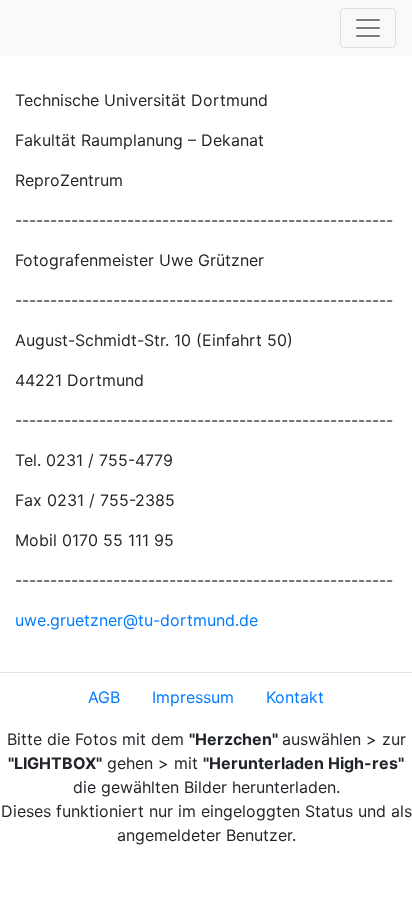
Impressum (193, 697)
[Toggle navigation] (368, 28)
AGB (104, 697)
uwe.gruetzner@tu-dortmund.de (136, 620)
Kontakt (295, 697)
